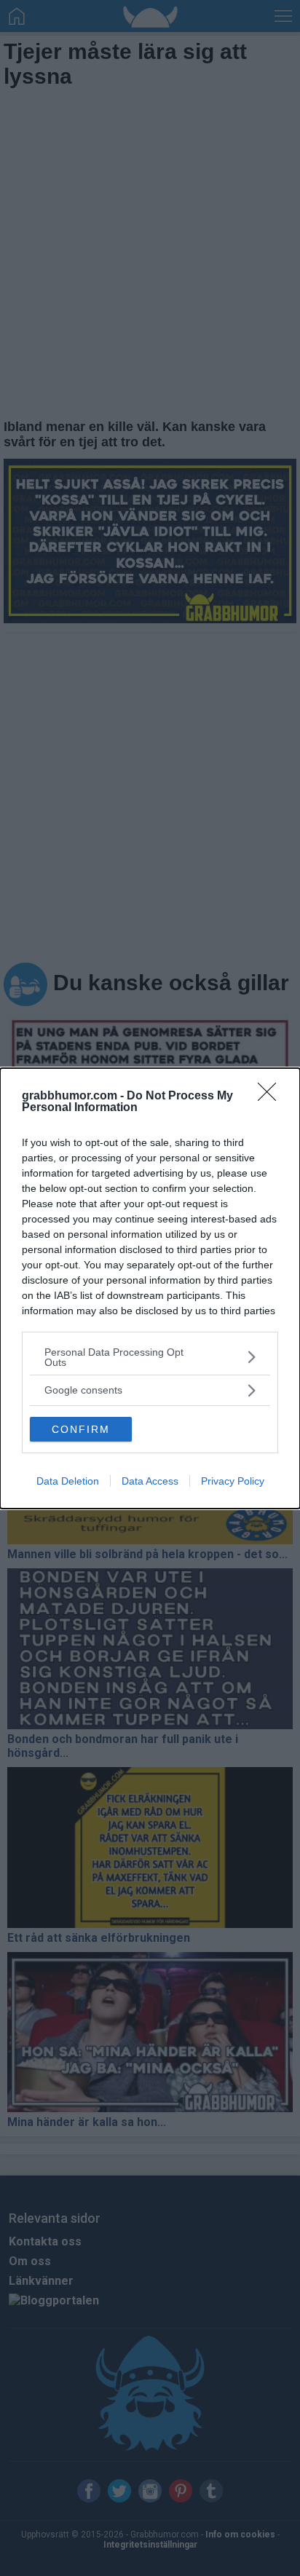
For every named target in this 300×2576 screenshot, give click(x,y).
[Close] (272, 1097)
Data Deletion (68, 1481)
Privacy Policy (233, 1481)
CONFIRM (81, 1429)
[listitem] (150, 1357)
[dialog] (150, 1288)
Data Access (150, 1481)
